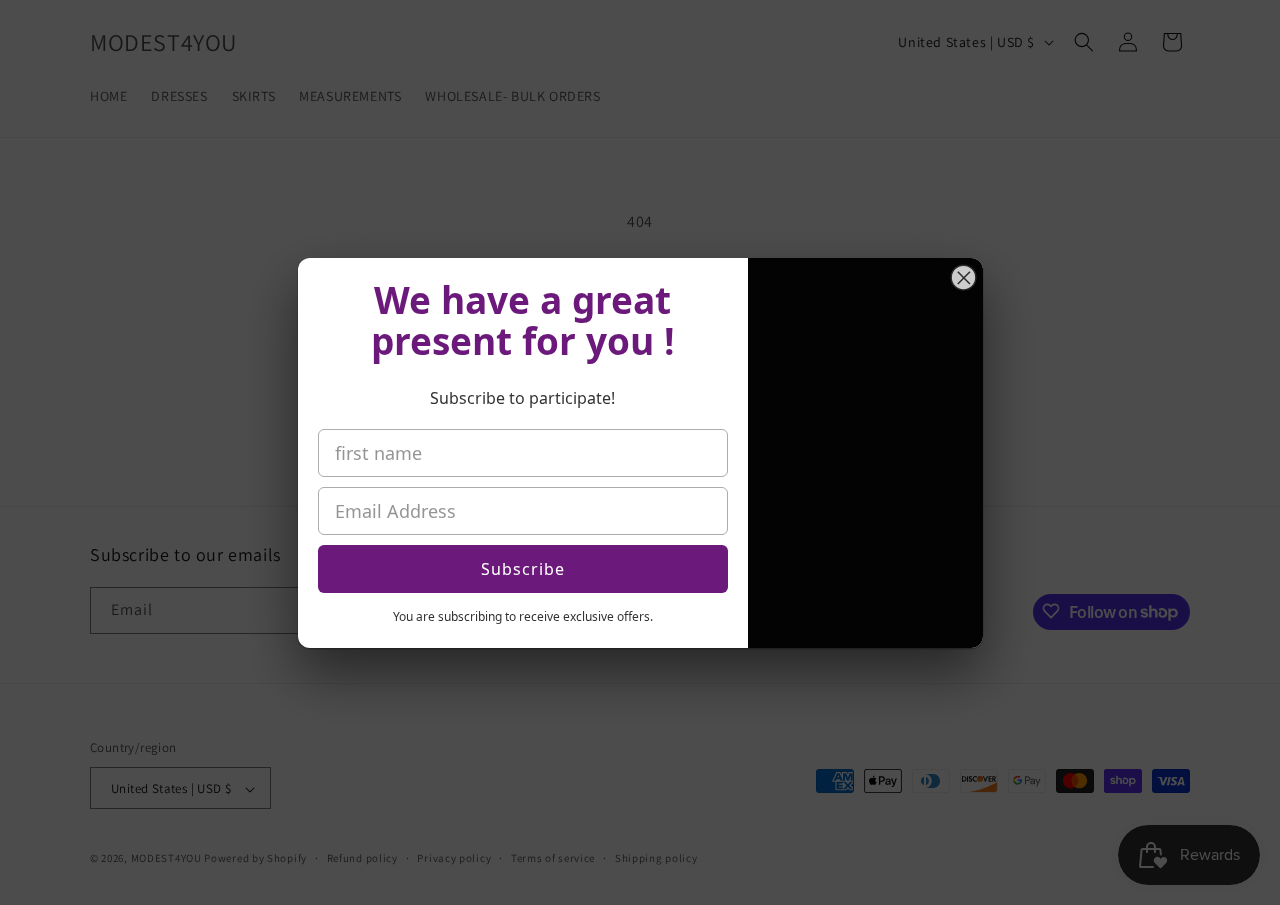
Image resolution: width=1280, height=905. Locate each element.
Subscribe (523, 569)
